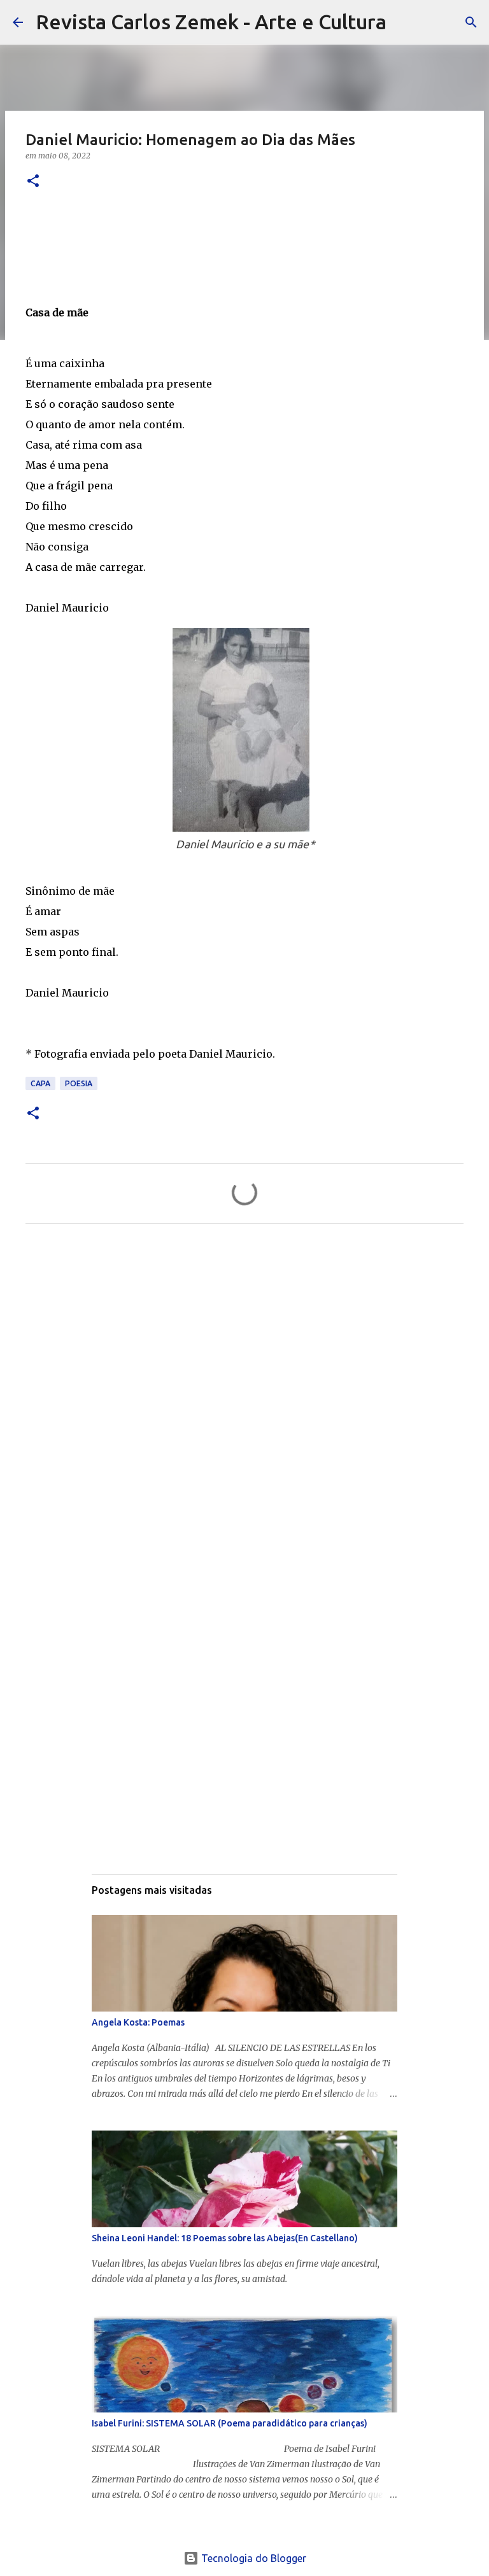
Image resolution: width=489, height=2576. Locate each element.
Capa (40, 1083)
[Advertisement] (244, 1352)
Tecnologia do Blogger (252, 2558)
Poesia (79, 1083)
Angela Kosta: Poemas (138, 2022)
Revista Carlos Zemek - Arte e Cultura (211, 22)
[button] (33, 182)
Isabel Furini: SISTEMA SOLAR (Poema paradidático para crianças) (230, 2423)
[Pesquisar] (404, 22)
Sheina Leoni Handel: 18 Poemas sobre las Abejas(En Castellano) (225, 2238)
